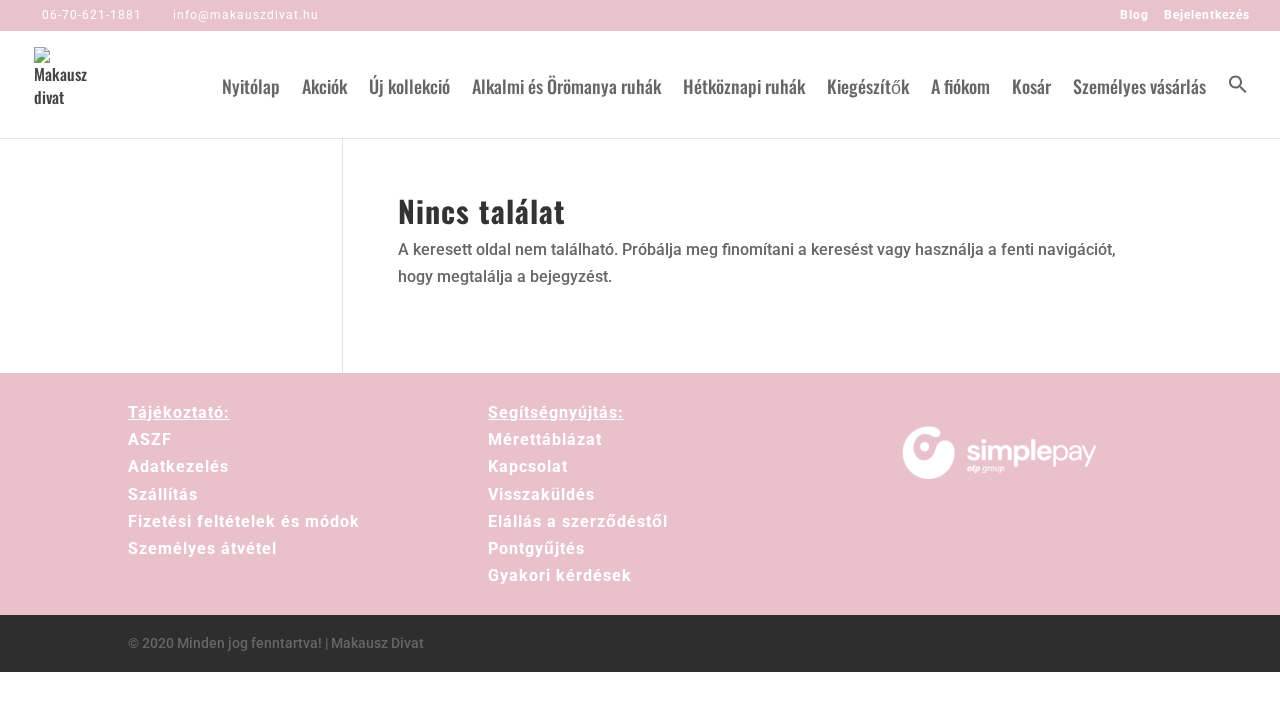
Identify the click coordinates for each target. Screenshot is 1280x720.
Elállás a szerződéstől (578, 521)
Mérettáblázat (545, 439)
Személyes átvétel (202, 548)
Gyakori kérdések (560, 575)
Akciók (324, 89)
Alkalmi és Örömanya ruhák (566, 89)
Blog (1134, 15)
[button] (1238, 106)
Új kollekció (409, 89)
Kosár (1031, 89)
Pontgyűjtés (536, 548)
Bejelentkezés (1207, 15)
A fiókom (960, 89)
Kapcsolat (528, 466)
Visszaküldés (541, 494)
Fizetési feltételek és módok (244, 521)
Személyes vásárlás (1139, 89)
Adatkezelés (178, 466)
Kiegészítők (868, 89)
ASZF (150, 439)
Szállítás (163, 494)
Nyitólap (251, 89)
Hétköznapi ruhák (744, 89)
